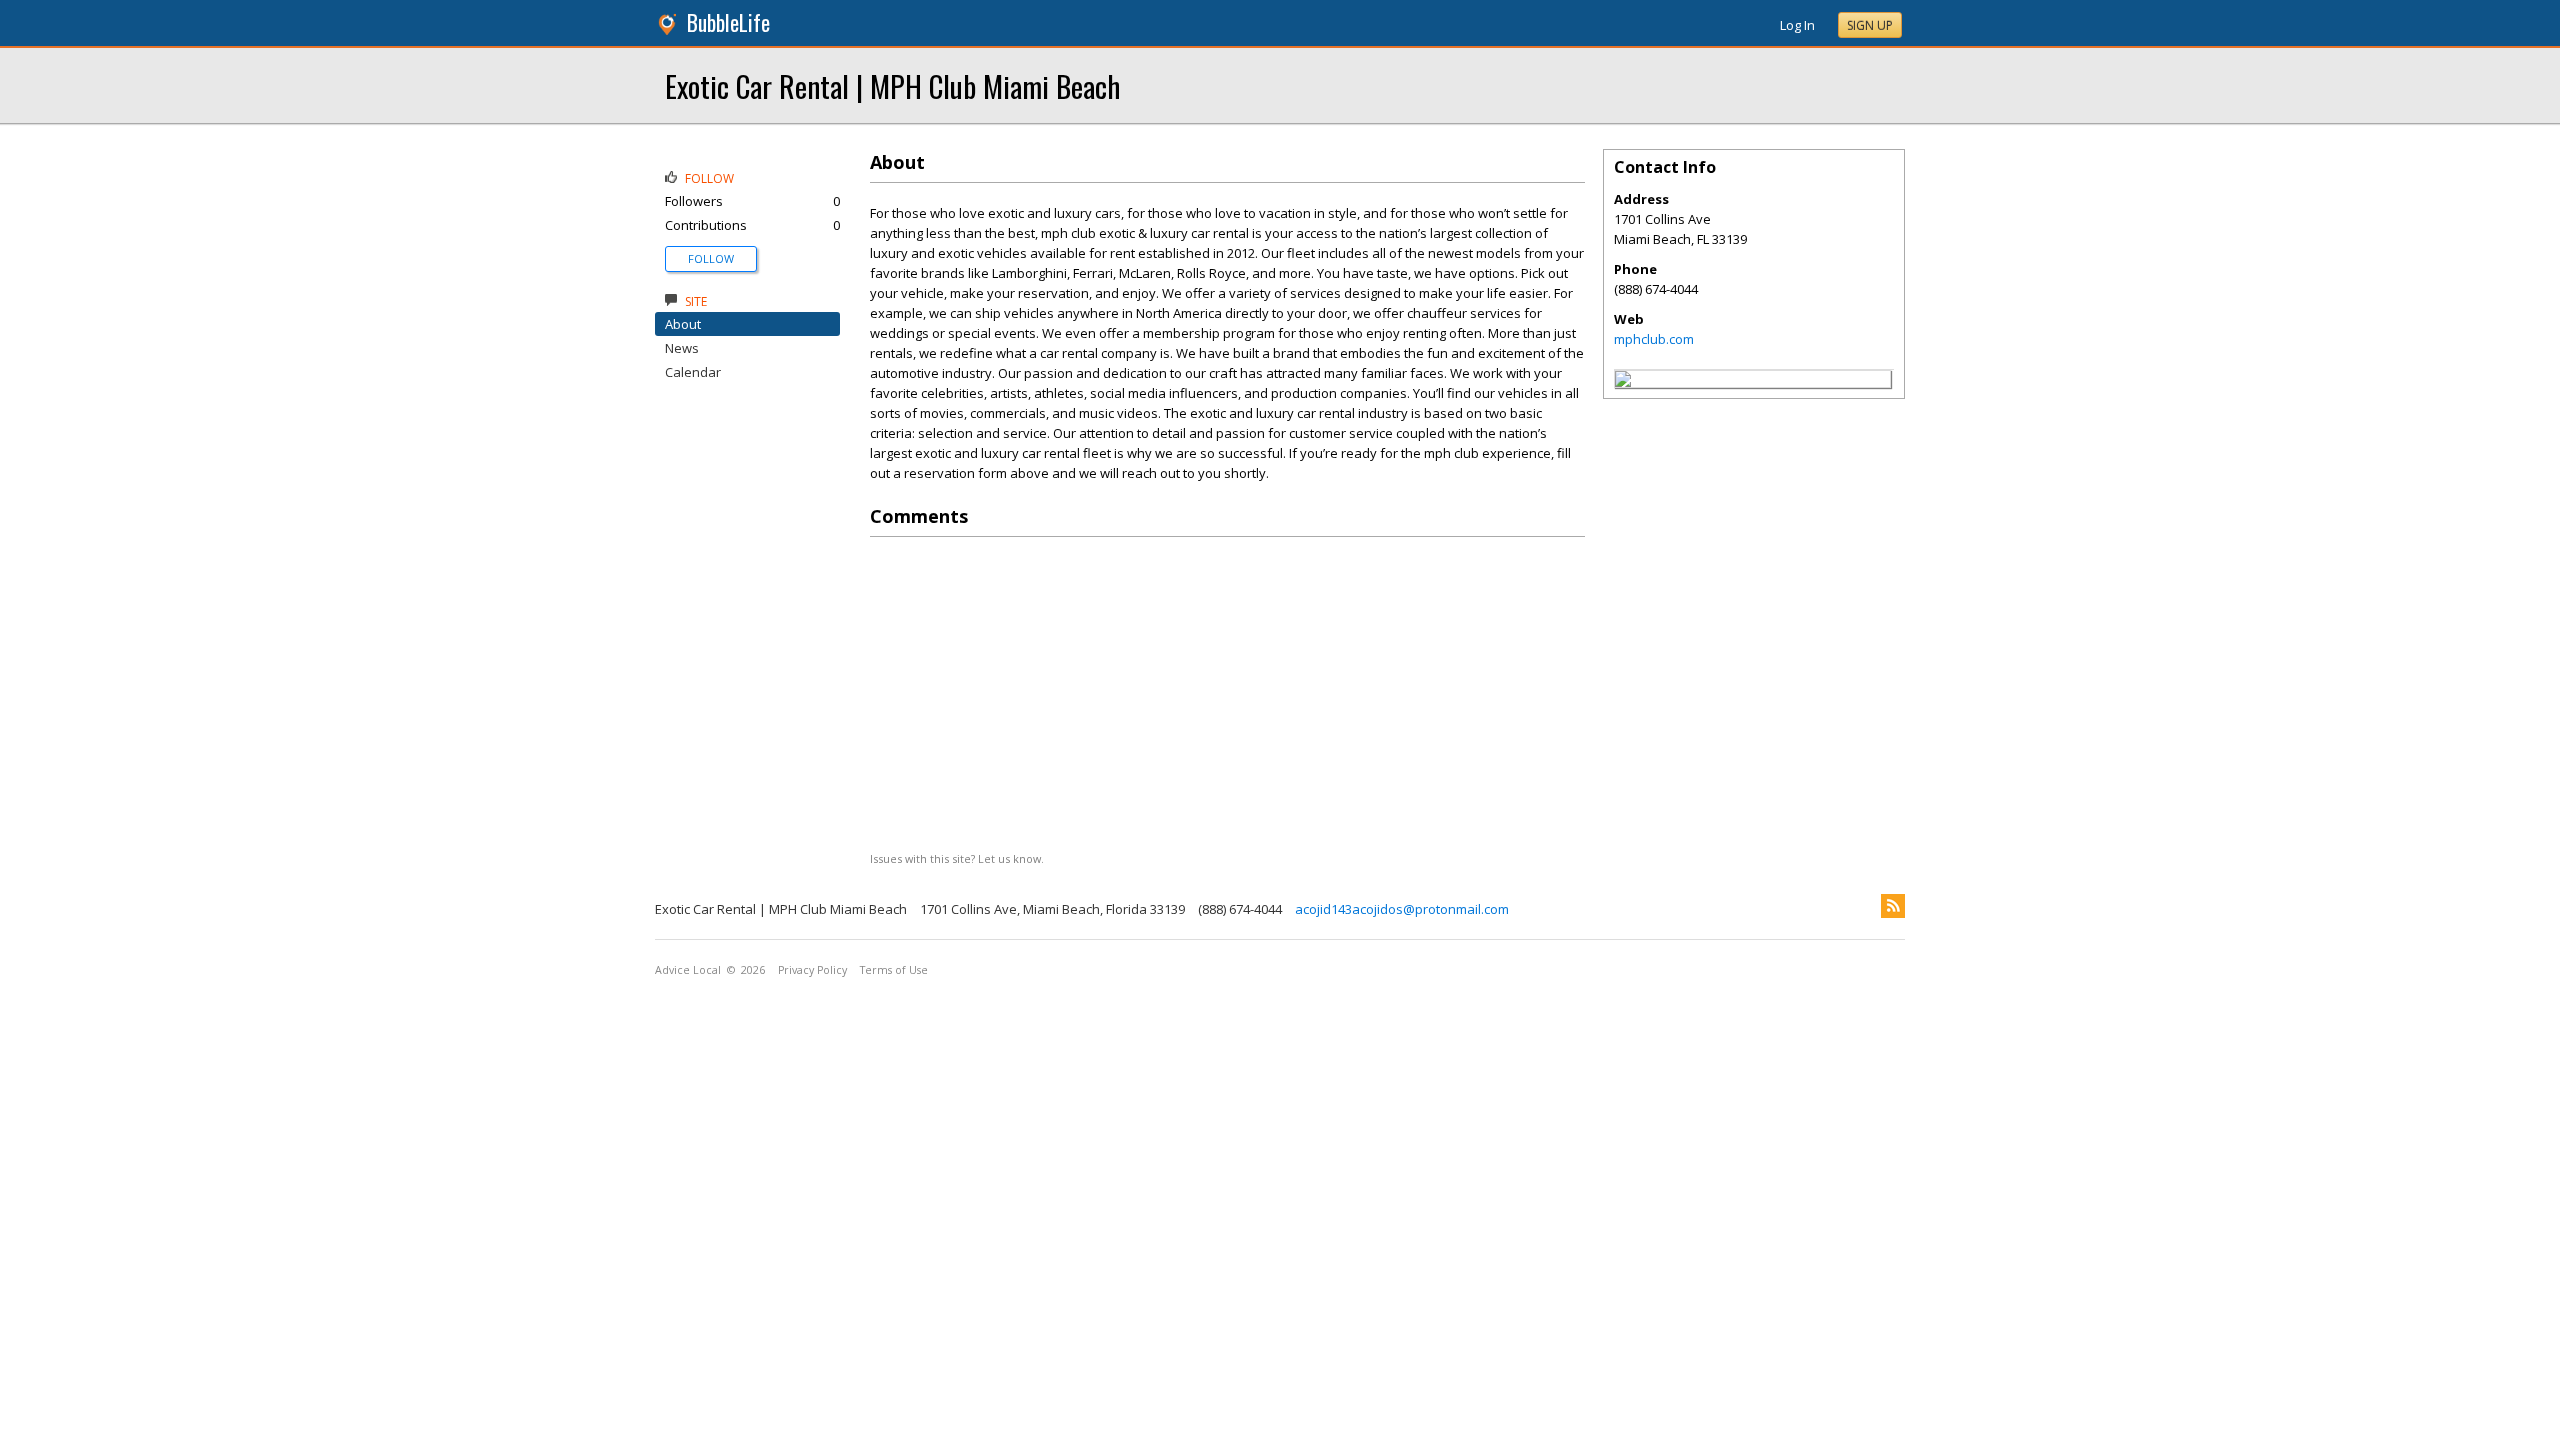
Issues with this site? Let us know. (957, 858)
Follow (711, 258)
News (682, 348)
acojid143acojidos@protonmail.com (1402, 909)
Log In (1797, 25)
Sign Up (1870, 25)
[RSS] (1893, 906)
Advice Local (688, 970)
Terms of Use (894, 970)
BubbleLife (728, 22)
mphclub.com (1654, 339)
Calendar (693, 372)
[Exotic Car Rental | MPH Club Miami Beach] (1623, 382)
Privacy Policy (812, 970)
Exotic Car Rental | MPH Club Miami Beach (892, 85)
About (683, 324)
